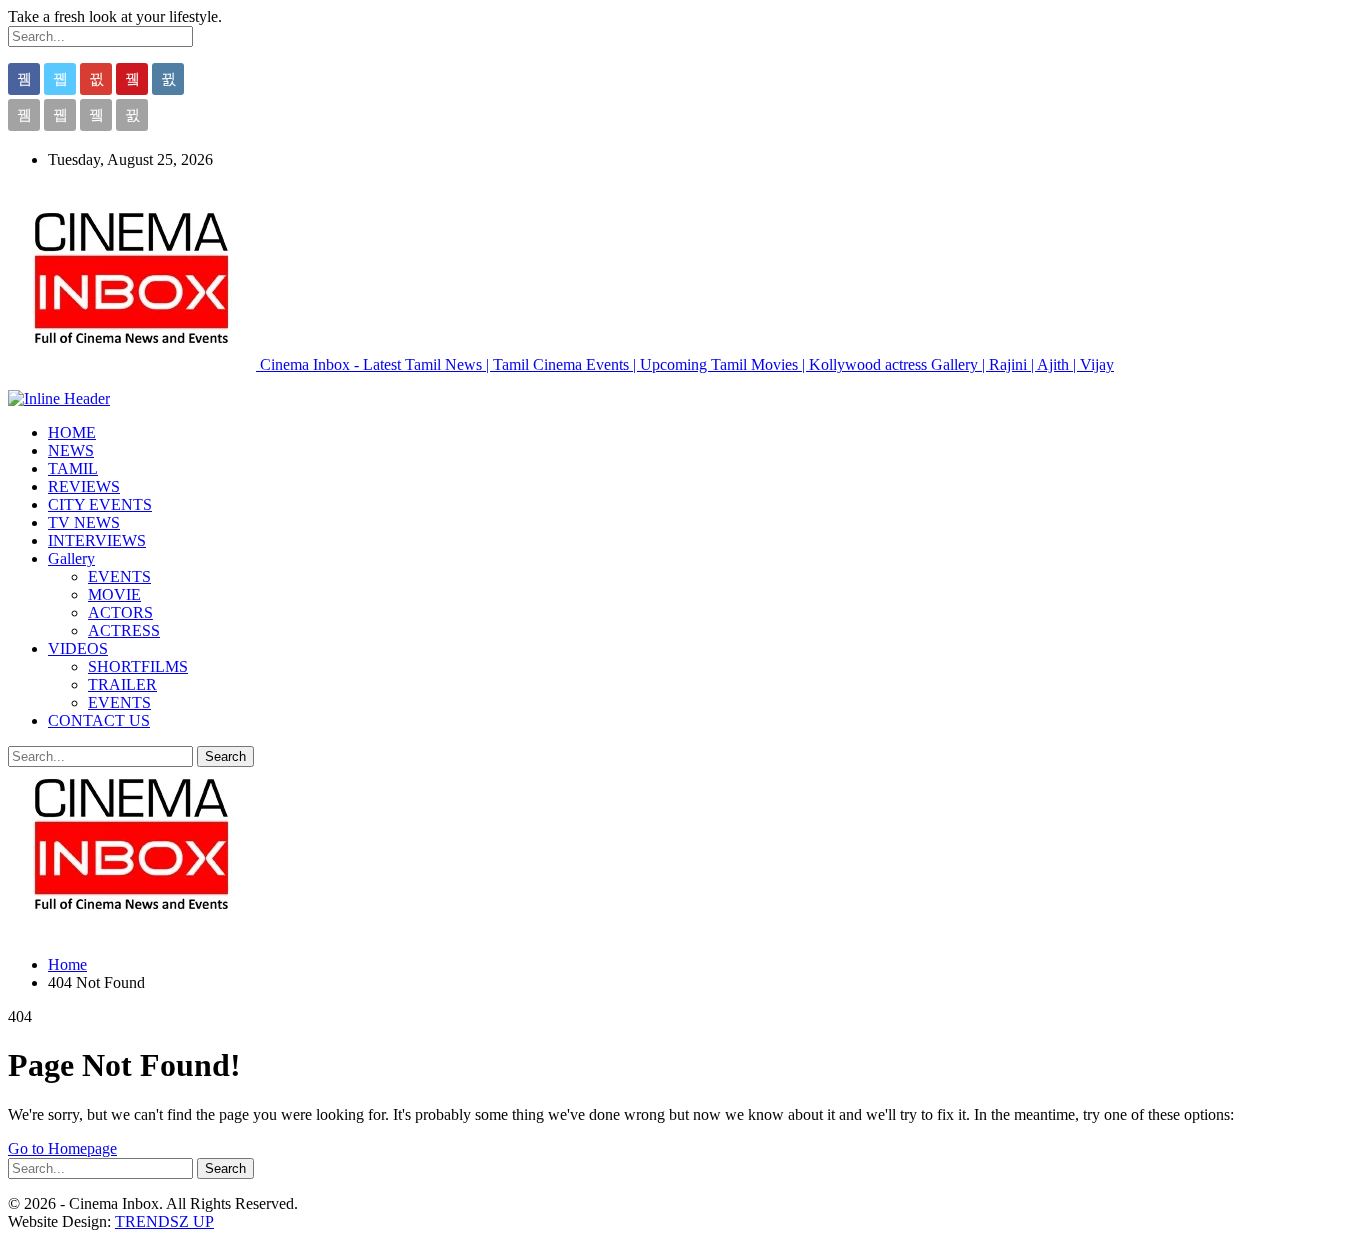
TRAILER (122, 684)
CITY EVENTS (100, 504)
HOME (72, 432)
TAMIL (73, 468)
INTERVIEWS (97, 540)
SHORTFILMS (138, 666)
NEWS (71, 450)
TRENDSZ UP (164, 1221)
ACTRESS (124, 630)
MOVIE (114, 594)
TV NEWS (84, 522)
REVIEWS (84, 486)
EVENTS (119, 576)
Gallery (71, 558)
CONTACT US (99, 720)
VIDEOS (78, 648)
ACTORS (120, 612)
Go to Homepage (62, 1148)
